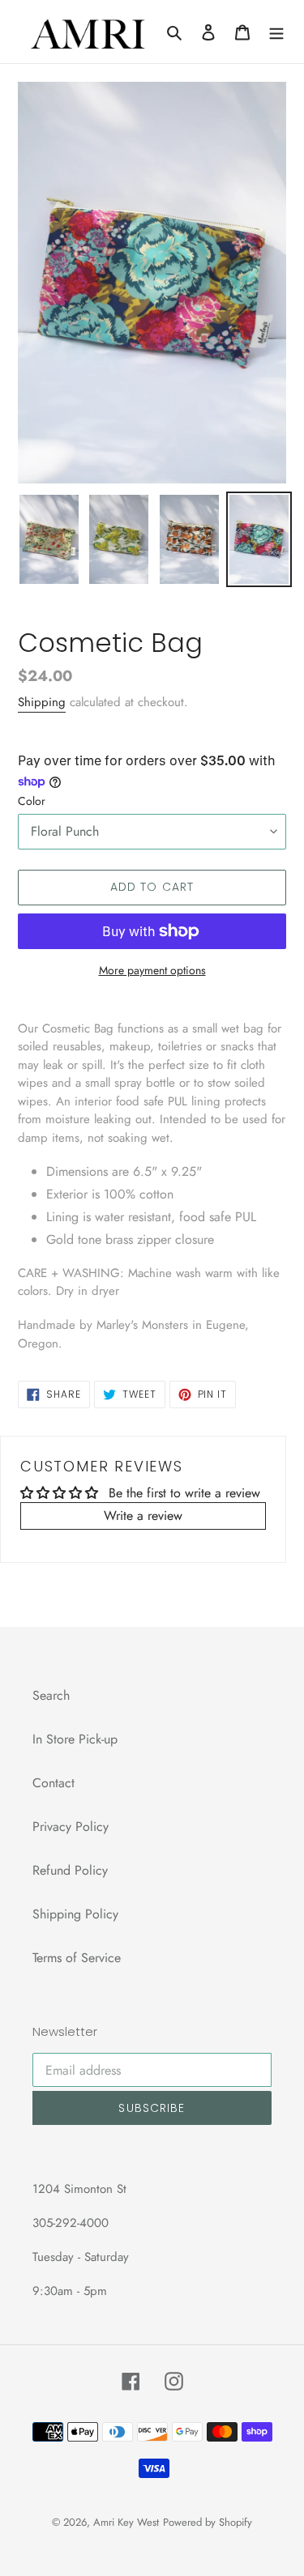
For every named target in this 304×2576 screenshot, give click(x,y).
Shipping (42, 702)
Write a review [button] (143, 1516)
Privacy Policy (71, 1827)
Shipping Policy (75, 1914)
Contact (54, 1783)
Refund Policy (70, 1870)
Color (32, 801)
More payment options (152, 970)
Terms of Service (77, 1958)
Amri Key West (126, 2522)
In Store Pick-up (75, 1739)
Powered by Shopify (208, 2522)
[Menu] (276, 32)
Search (51, 1695)
